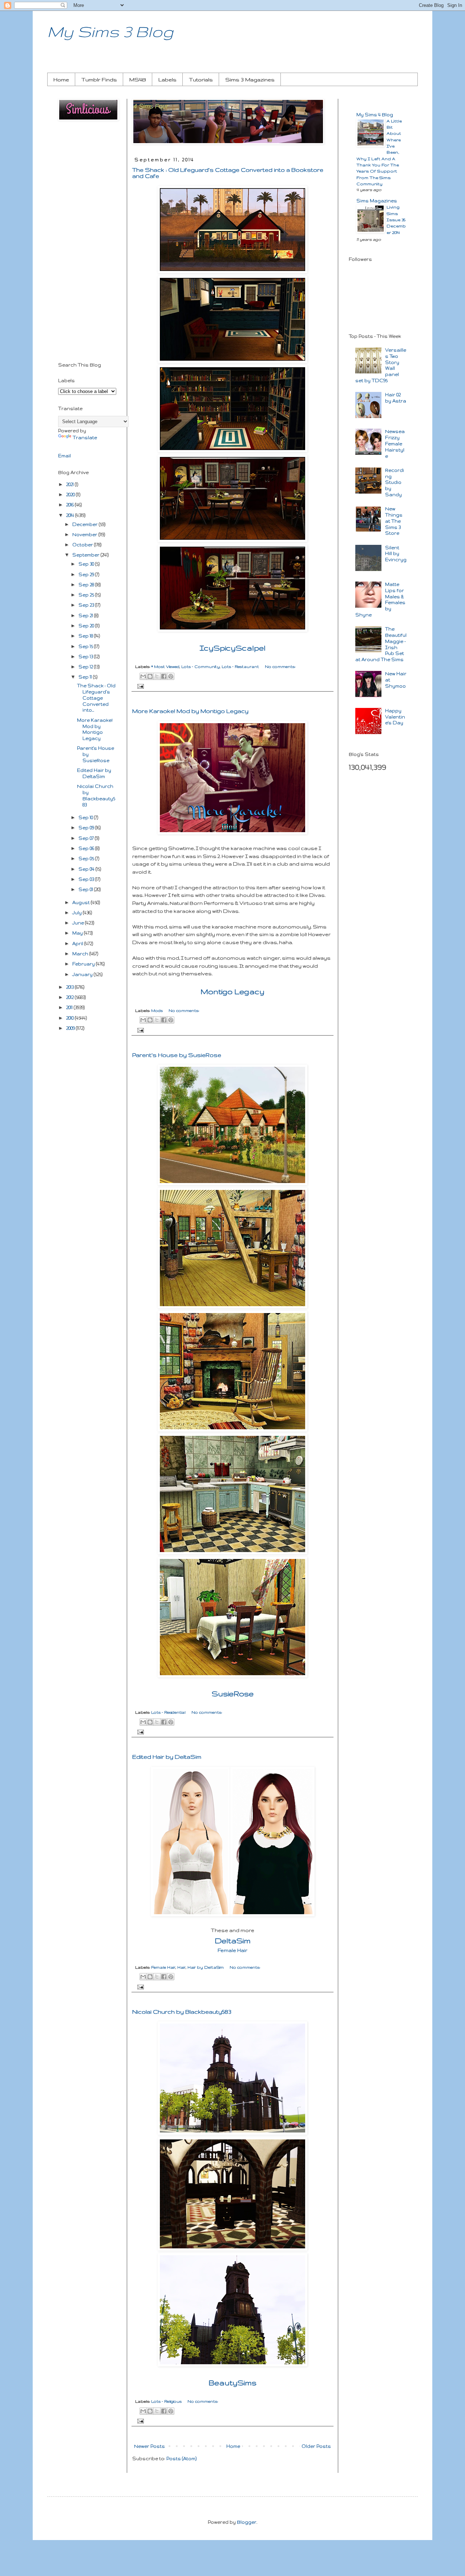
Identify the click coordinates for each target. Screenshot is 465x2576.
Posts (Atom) (181, 2458)
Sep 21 (86, 615)
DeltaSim (233, 1941)
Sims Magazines (377, 201)
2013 (70, 987)
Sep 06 (87, 848)
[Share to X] (157, 676)
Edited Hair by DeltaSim (167, 1757)
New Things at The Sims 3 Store (394, 521)
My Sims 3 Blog (110, 31)
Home (61, 80)
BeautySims (232, 2383)
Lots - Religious (166, 2401)
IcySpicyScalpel (232, 648)
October (83, 545)
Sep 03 (87, 879)
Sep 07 (87, 838)
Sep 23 (87, 605)
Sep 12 (86, 667)
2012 (70, 997)
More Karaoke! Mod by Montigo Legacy (190, 711)
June (79, 923)
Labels (167, 80)
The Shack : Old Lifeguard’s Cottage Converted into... (96, 698)
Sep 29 (87, 574)
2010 (70, 1018)
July (78, 913)
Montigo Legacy (232, 991)
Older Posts (316, 2446)
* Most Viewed (165, 667)
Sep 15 (86, 646)
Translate (85, 438)
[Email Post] (139, 686)
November (85, 534)
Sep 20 (87, 626)
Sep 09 (87, 828)
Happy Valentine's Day (395, 717)
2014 (71, 515)
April (78, 943)
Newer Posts (149, 2446)
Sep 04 (87, 869)
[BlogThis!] (150, 676)
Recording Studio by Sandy (395, 482)
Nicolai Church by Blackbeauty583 (182, 2012)
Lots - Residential (168, 1712)
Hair (181, 1967)
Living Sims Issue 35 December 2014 (396, 219)
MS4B (138, 80)
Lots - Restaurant (240, 667)
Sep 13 (86, 657)
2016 (70, 505)
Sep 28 (87, 585)
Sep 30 (87, 564)
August (82, 902)
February (84, 964)
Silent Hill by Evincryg (396, 554)
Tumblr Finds (99, 80)
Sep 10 (86, 817)
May (78, 933)
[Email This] (143, 676)
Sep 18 (86, 636)
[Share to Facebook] (164, 676)
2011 (70, 1007)
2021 (70, 484)
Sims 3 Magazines (250, 80)
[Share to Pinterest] (171, 676)
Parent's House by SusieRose (177, 1055)
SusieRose (233, 1694)
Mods (157, 1010)
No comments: (280, 667)
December (86, 524)
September (86, 555)
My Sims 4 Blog (375, 115)
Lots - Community (201, 667)
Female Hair (232, 1950)
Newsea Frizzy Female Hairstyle (395, 443)
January (83, 974)
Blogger (247, 2522)
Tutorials (201, 80)
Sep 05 (87, 858)
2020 (71, 495)
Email (64, 456)
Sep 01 (86, 889)
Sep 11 (86, 677)
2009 (71, 1028)
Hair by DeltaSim (206, 1967)
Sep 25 (87, 595)
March (81, 954)
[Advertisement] (87, 243)
